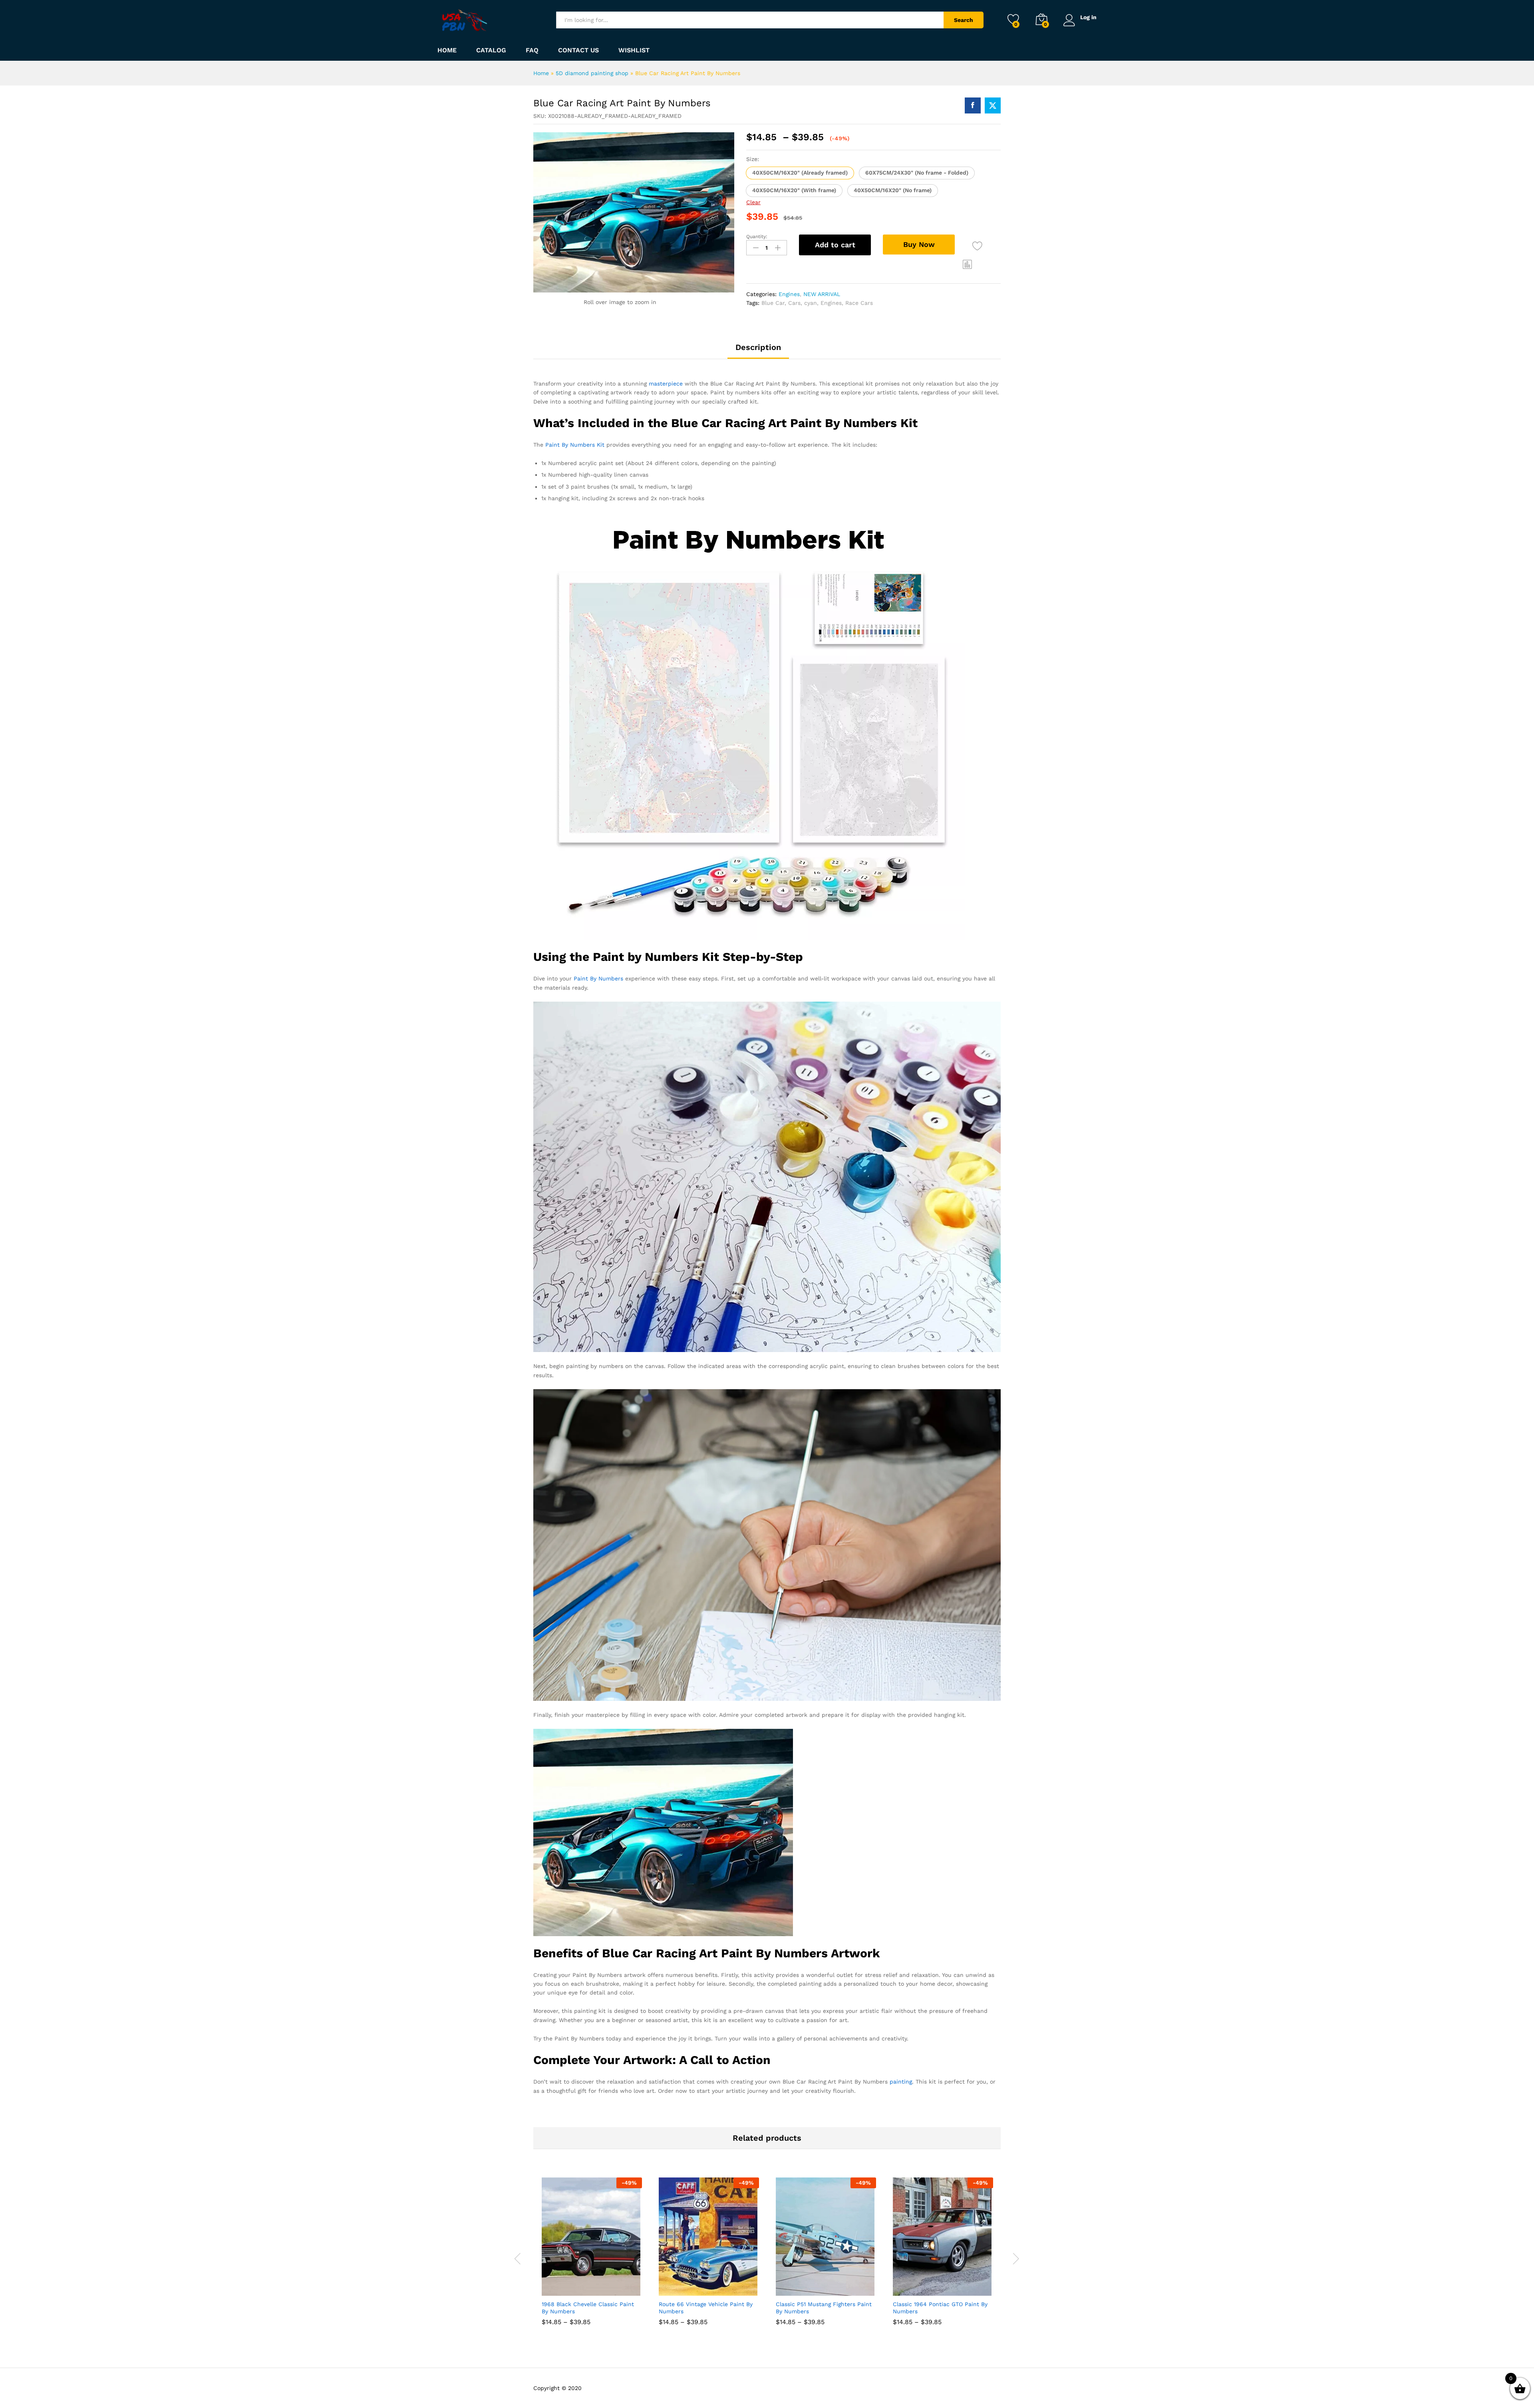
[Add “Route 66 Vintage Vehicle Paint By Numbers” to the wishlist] (716, 2287)
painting (901, 2082)
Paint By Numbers (598, 978)
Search (964, 20)
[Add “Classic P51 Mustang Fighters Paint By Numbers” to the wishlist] (833, 2287)
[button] (800, 173)
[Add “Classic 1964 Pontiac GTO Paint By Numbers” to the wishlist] (950, 2287)
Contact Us (578, 50)
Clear (753, 202)
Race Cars (859, 303)
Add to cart (835, 245)
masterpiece (666, 384)
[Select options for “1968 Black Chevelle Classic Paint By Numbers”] (562, 2287)
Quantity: (757, 237)
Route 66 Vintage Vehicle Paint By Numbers (706, 2308)
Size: (753, 159)
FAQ (532, 50)
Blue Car (773, 303)
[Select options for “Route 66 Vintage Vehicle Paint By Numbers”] (680, 2287)
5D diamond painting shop (592, 73)
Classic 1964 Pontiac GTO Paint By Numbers (940, 2308)
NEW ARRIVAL (822, 294)
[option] (592, 2257)
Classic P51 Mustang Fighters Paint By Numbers (824, 2308)
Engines (789, 294)
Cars (794, 303)
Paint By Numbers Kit (575, 445)
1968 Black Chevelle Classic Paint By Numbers (588, 2308)
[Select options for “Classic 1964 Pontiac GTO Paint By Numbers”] (914, 2287)
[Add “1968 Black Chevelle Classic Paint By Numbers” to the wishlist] (599, 2287)
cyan (811, 303)
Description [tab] (758, 347)
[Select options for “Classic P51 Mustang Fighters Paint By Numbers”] (797, 2287)
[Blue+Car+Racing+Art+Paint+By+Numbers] (993, 105)
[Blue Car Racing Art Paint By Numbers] (973, 105)
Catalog (491, 50)
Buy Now (919, 244)
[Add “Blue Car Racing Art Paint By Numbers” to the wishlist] (977, 246)
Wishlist (634, 50)
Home (447, 50)
